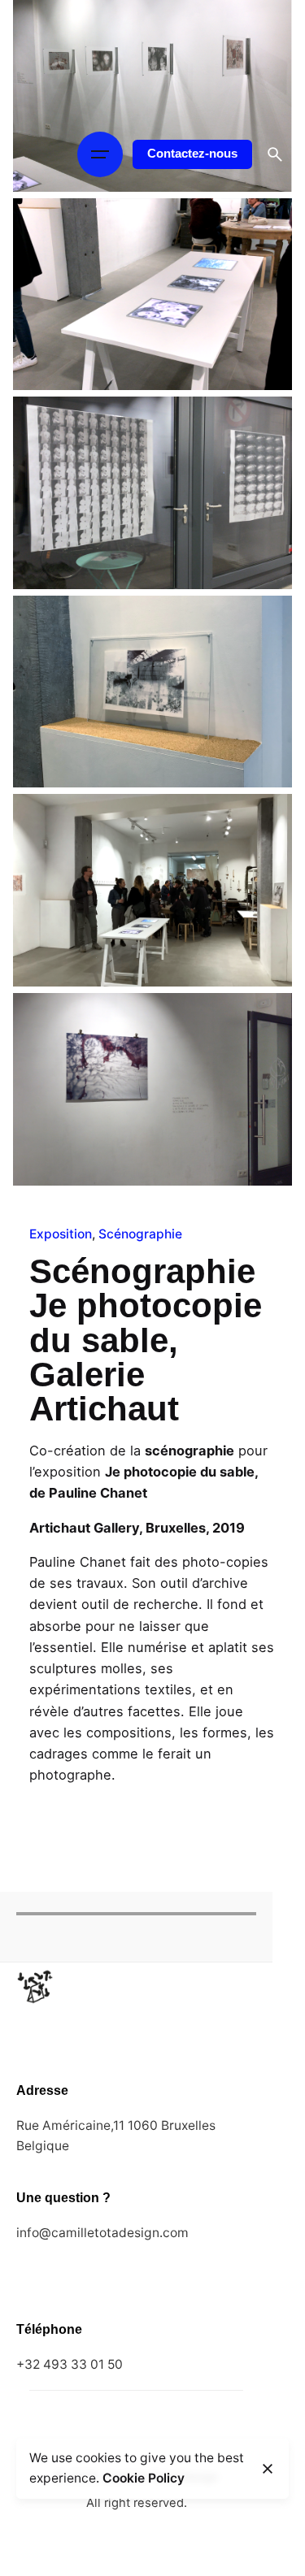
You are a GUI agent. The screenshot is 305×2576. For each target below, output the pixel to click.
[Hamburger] (100, 154)
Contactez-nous (192, 154)
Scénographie (140, 1234)
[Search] (275, 154)
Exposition (61, 1234)
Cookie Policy (144, 2478)
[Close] (268, 2469)
